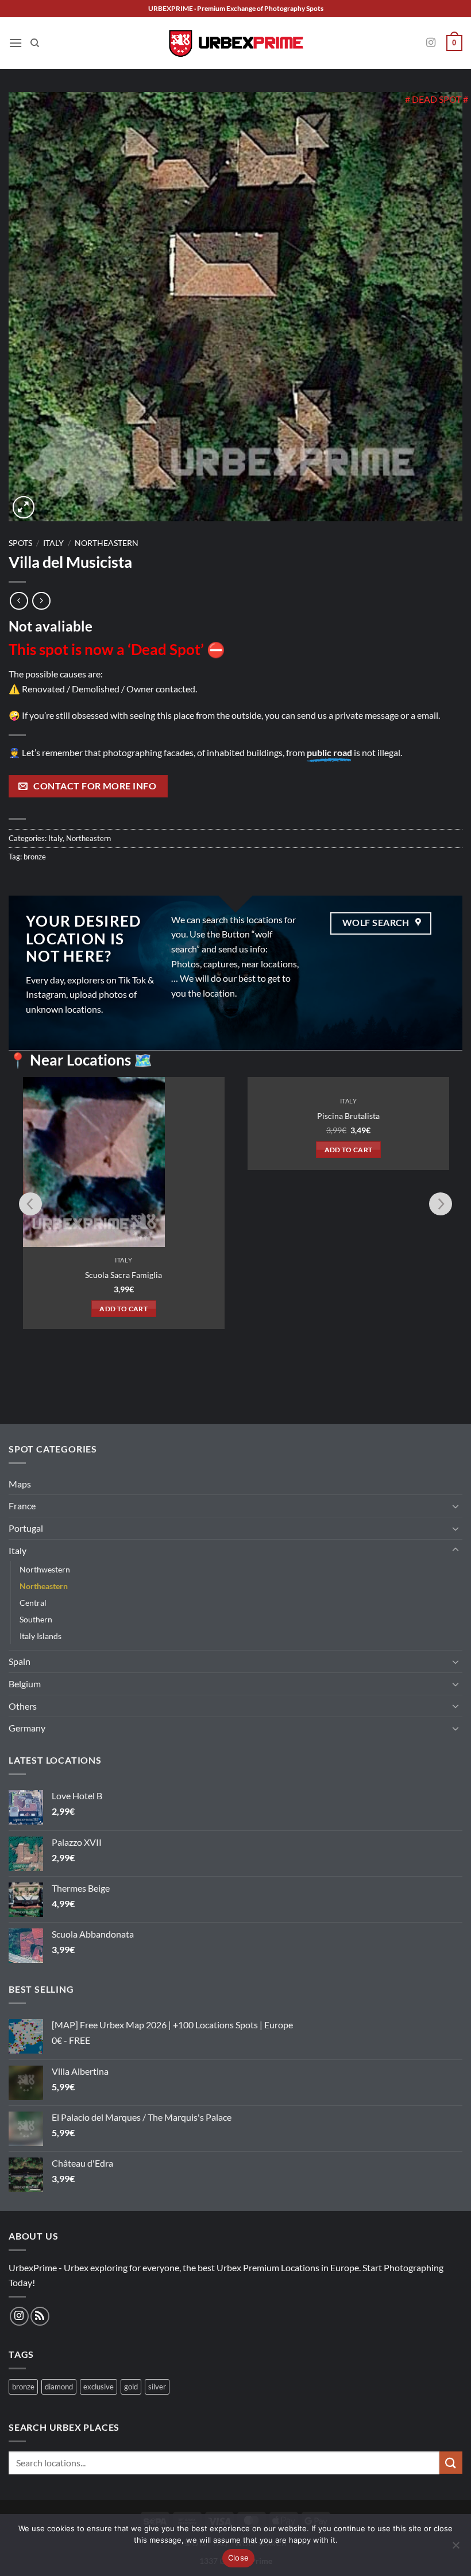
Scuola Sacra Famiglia (123, 1275)
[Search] (35, 43)
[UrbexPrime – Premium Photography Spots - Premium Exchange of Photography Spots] (235, 43)
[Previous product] (41, 601)
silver (157, 2387)
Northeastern (107, 543)
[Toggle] (455, 1506)
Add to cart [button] (123, 1309)
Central (33, 1603)
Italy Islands (40, 1636)
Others (23, 1706)
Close (238, 2558)
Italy (53, 543)
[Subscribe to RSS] (40, 2316)
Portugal (26, 1528)
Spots (20, 543)
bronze (35, 857)
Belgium (25, 1684)
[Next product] (19, 601)
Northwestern (45, 1569)
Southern (36, 1619)
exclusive (99, 2387)
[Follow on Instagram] (431, 43)
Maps (20, 1484)
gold (131, 2387)
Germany (27, 1728)
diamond (59, 2387)
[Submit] (451, 2463)
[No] (455, 2548)
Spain (20, 1661)
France (22, 1506)
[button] (16, 43)
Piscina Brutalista (348, 1275)
